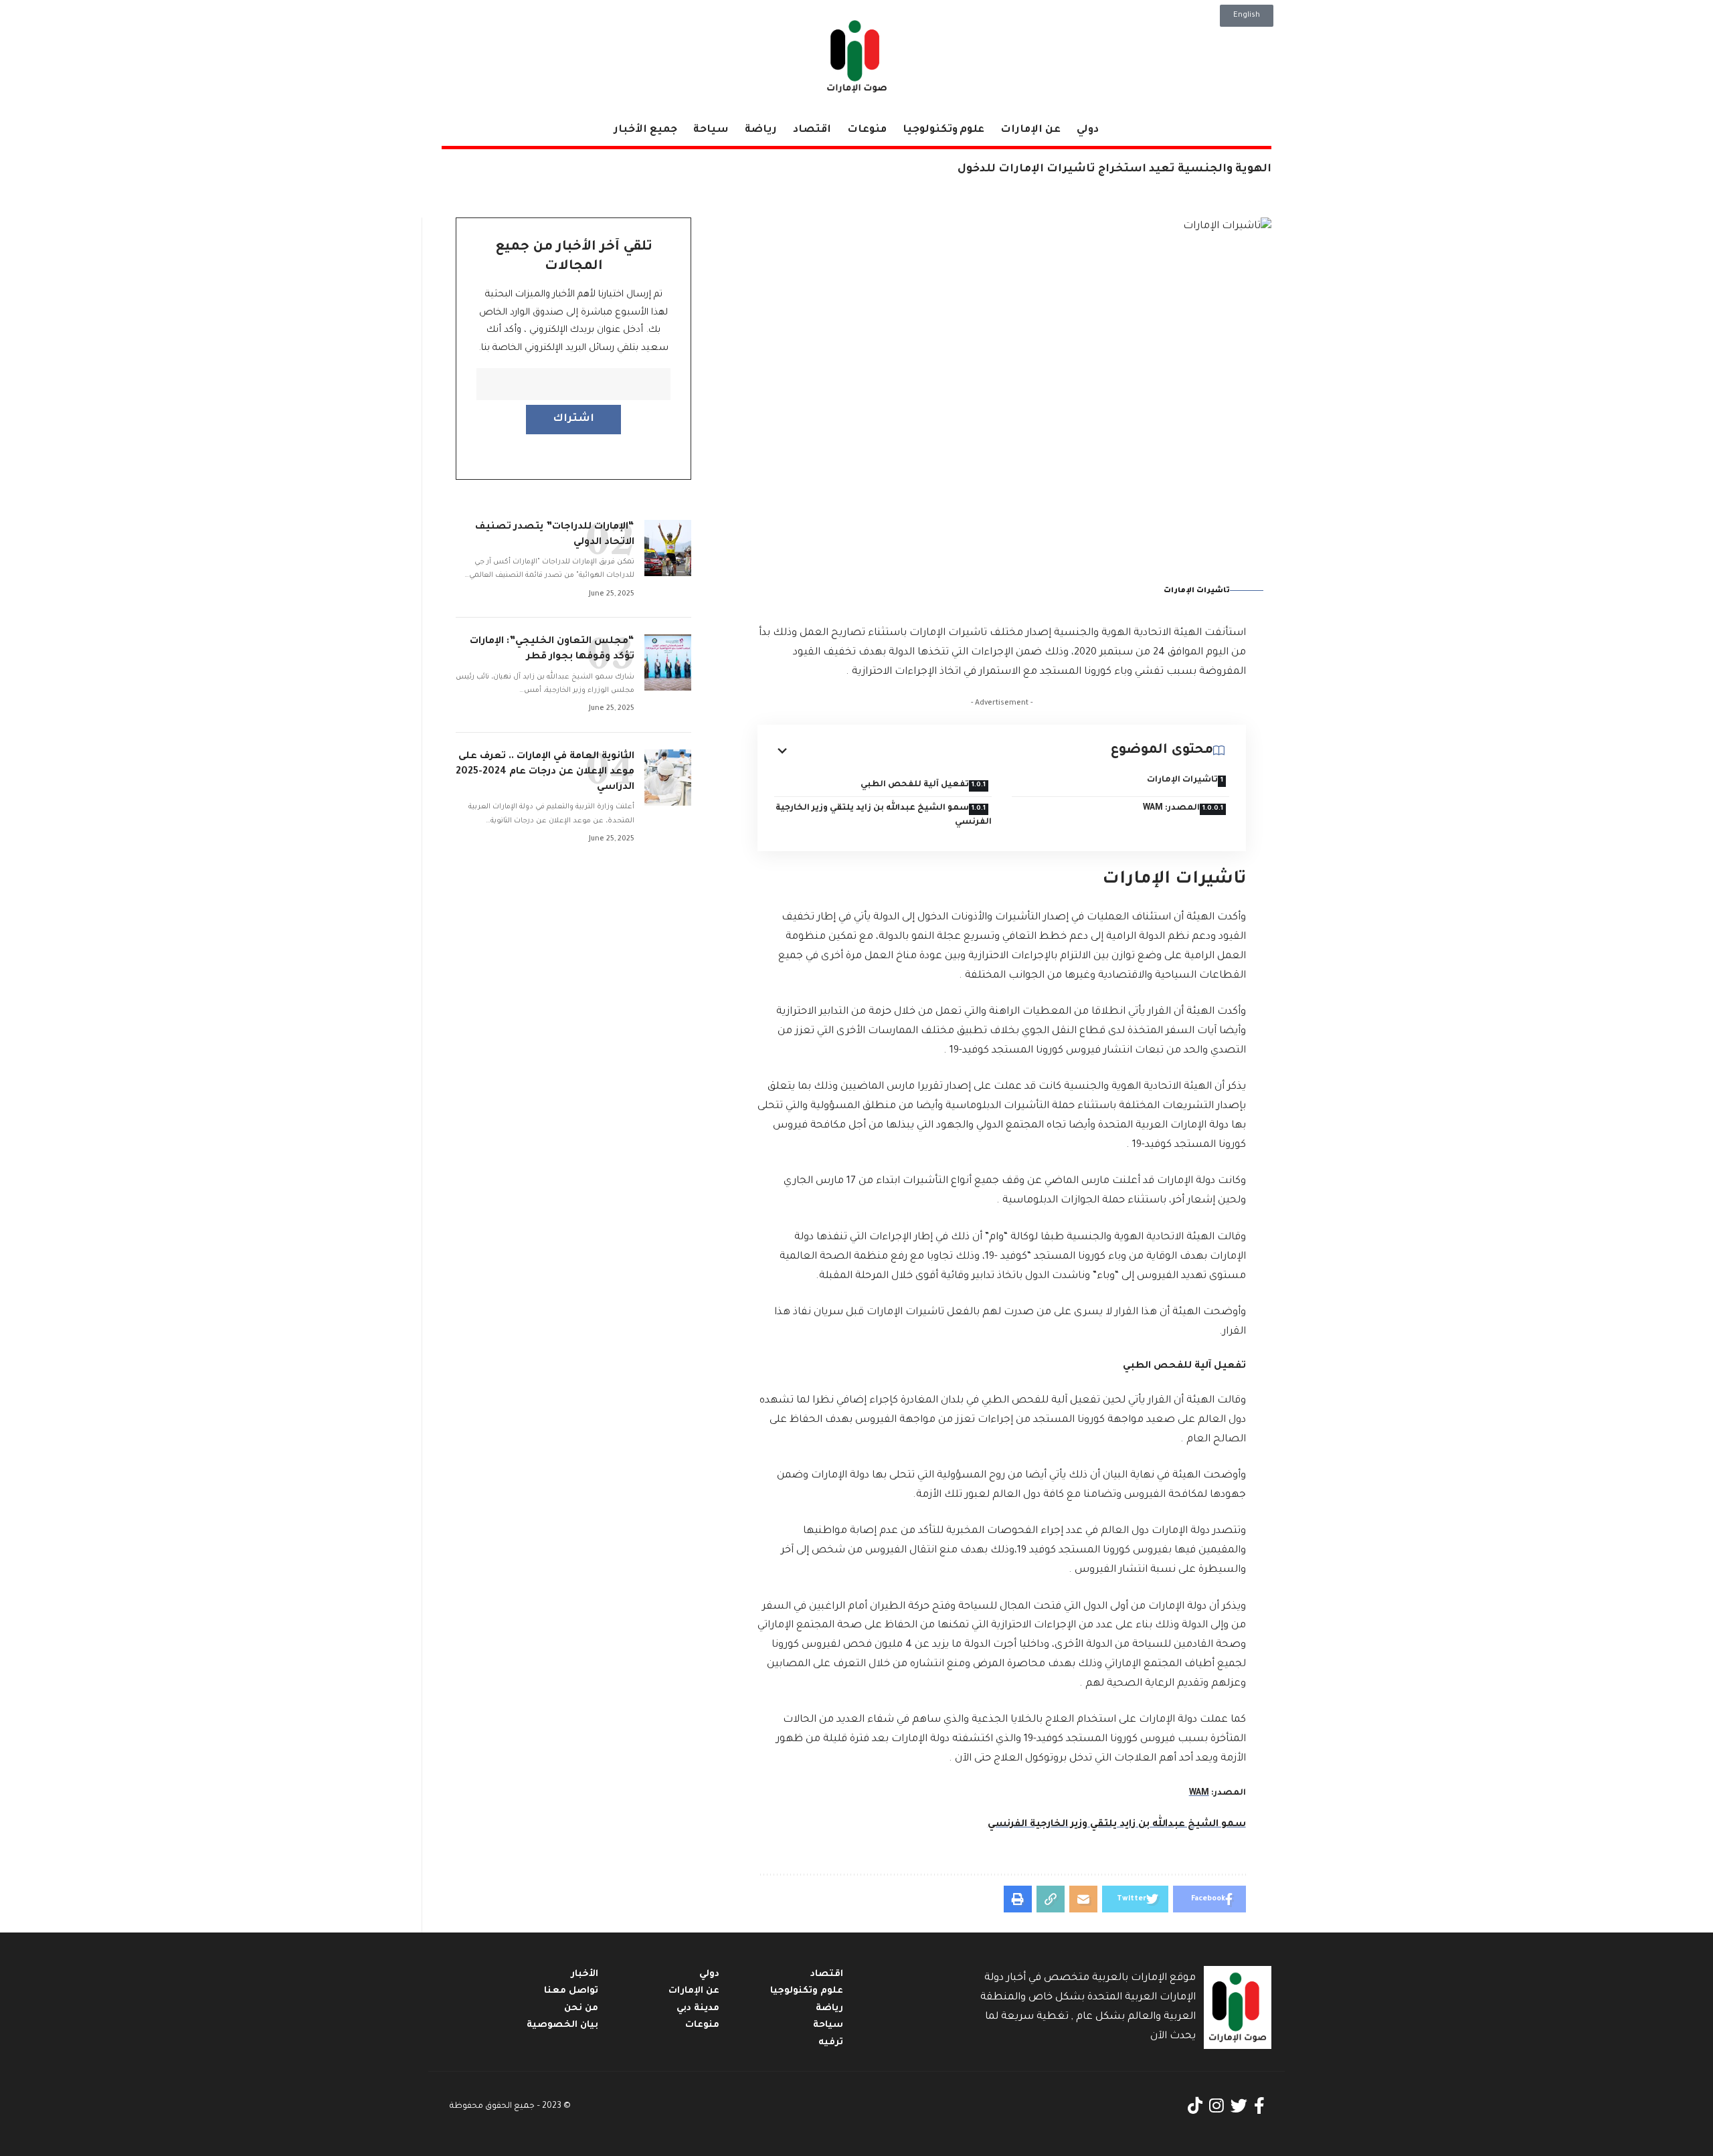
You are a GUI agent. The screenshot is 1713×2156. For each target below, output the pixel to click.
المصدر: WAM (1171, 808)
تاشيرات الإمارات (1182, 780)
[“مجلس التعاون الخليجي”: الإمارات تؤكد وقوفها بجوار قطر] (668, 662)
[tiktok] (1195, 2106)
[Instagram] (1216, 2106)
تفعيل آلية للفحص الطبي (915, 785)
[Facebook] (1259, 2106)
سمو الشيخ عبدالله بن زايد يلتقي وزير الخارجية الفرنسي (884, 815)
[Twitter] (1239, 2106)
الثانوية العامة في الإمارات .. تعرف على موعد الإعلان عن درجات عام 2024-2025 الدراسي (545, 772)
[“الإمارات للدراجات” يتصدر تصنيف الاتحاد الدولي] (668, 548)
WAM (1199, 1793)
